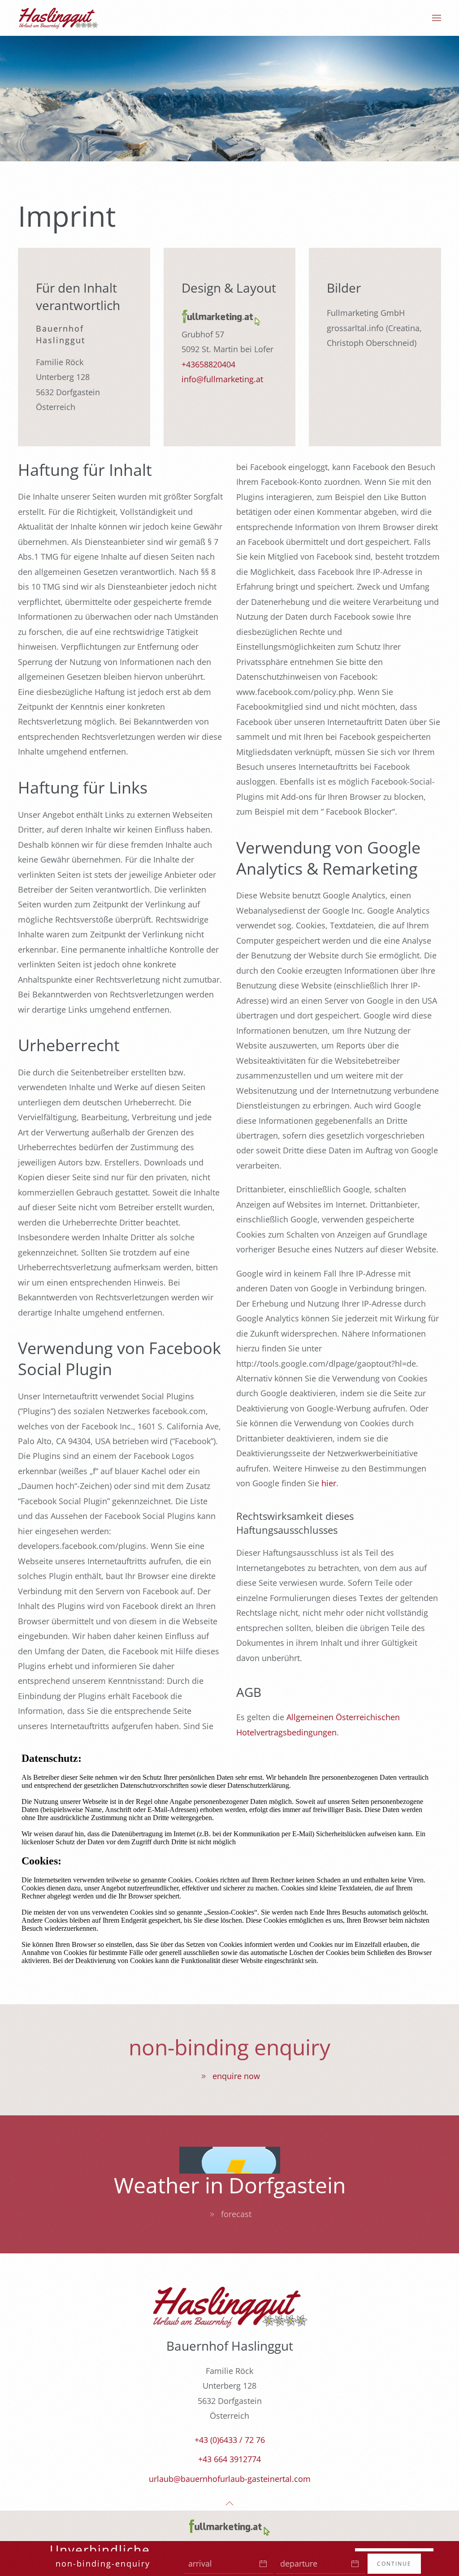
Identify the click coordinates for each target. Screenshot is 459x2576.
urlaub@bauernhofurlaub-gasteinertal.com (230, 2479)
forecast (236, 2214)
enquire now (236, 2076)
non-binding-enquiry (103, 2563)
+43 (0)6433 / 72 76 (230, 2440)
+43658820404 (208, 364)
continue (394, 2564)
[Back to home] (58, 18)
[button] (437, 18)
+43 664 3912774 (229, 2459)
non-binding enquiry (229, 2047)
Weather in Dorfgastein (230, 2185)
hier (329, 1483)
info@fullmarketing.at (222, 379)
